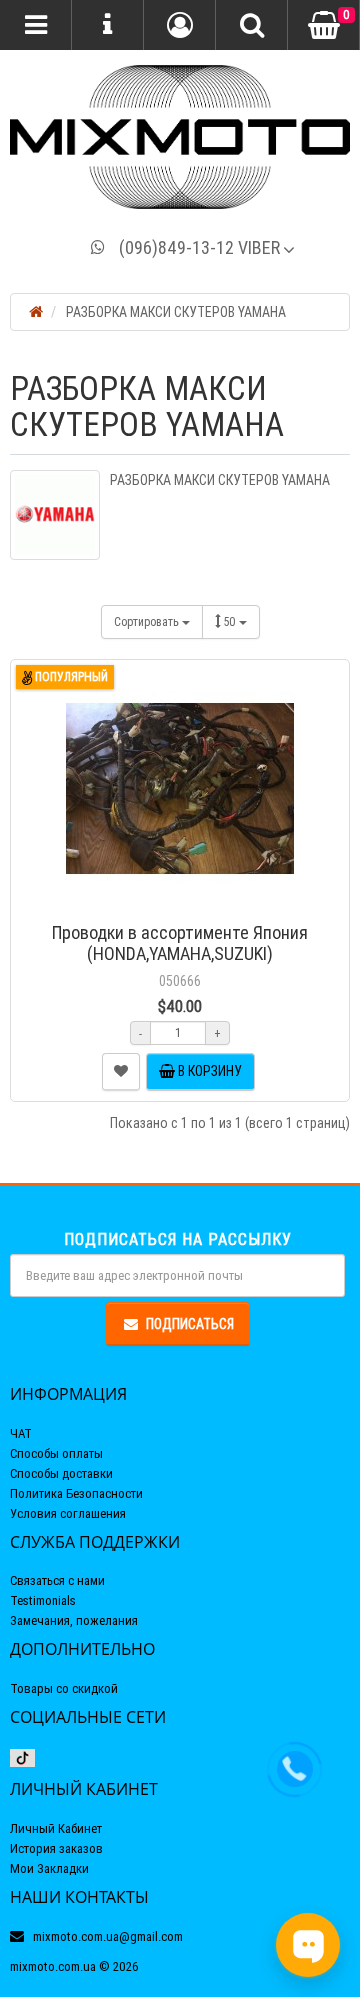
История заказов (56, 1848)
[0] (324, 26)
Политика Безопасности (76, 1493)
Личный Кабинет (56, 1828)
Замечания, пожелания (74, 1620)
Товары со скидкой (64, 1688)
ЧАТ (21, 1433)
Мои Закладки (49, 1868)
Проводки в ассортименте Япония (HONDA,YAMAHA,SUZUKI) (180, 943)
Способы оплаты (56, 1453)
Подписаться (190, 1324)
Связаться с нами (57, 1580)
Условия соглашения (68, 1513)
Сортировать (148, 621)
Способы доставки (61, 1473)
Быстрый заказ (189, 903)
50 (231, 621)
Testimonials (43, 1600)
